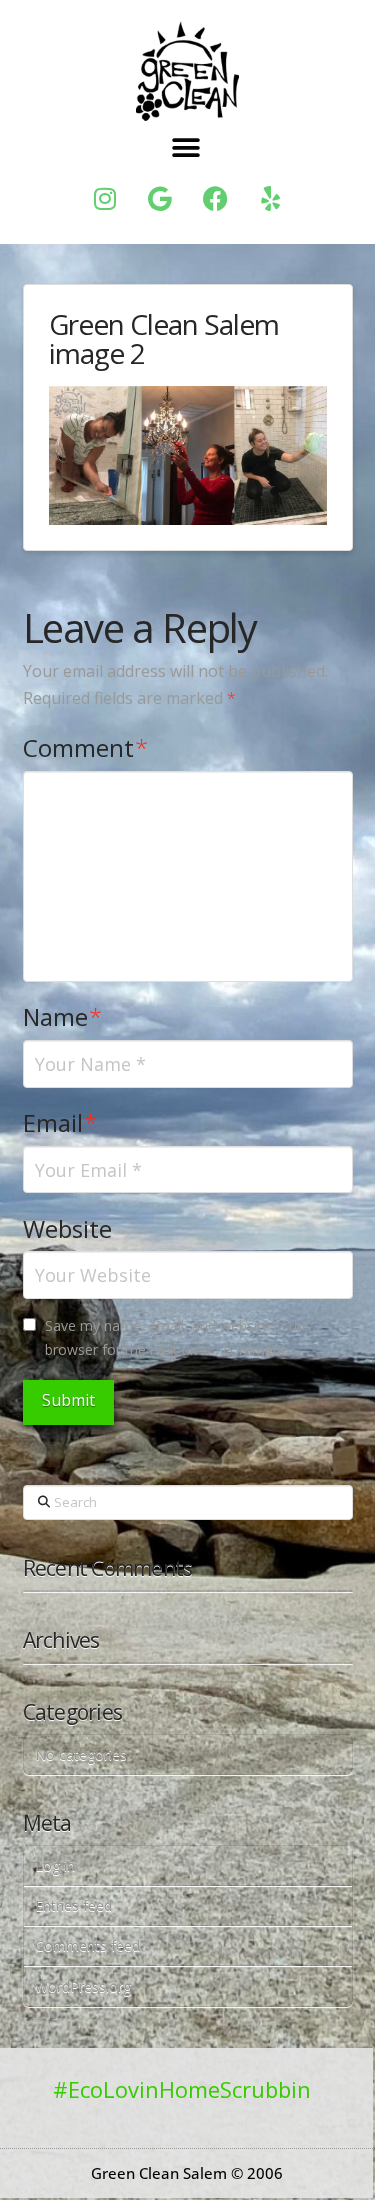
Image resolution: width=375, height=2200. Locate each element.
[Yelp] (270, 199)
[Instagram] (105, 199)
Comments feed (87, 1945)
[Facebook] (215, 199)
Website (67, 1228)
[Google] (160, 199)
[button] (185, 148)
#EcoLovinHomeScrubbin (182, 2089)
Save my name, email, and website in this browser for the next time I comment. (178, 1337)
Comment (86, 747)
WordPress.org (83, 1986)
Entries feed (73, 1905)
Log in (55, 1865)
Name (63, 1016)
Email (60, 1122)
